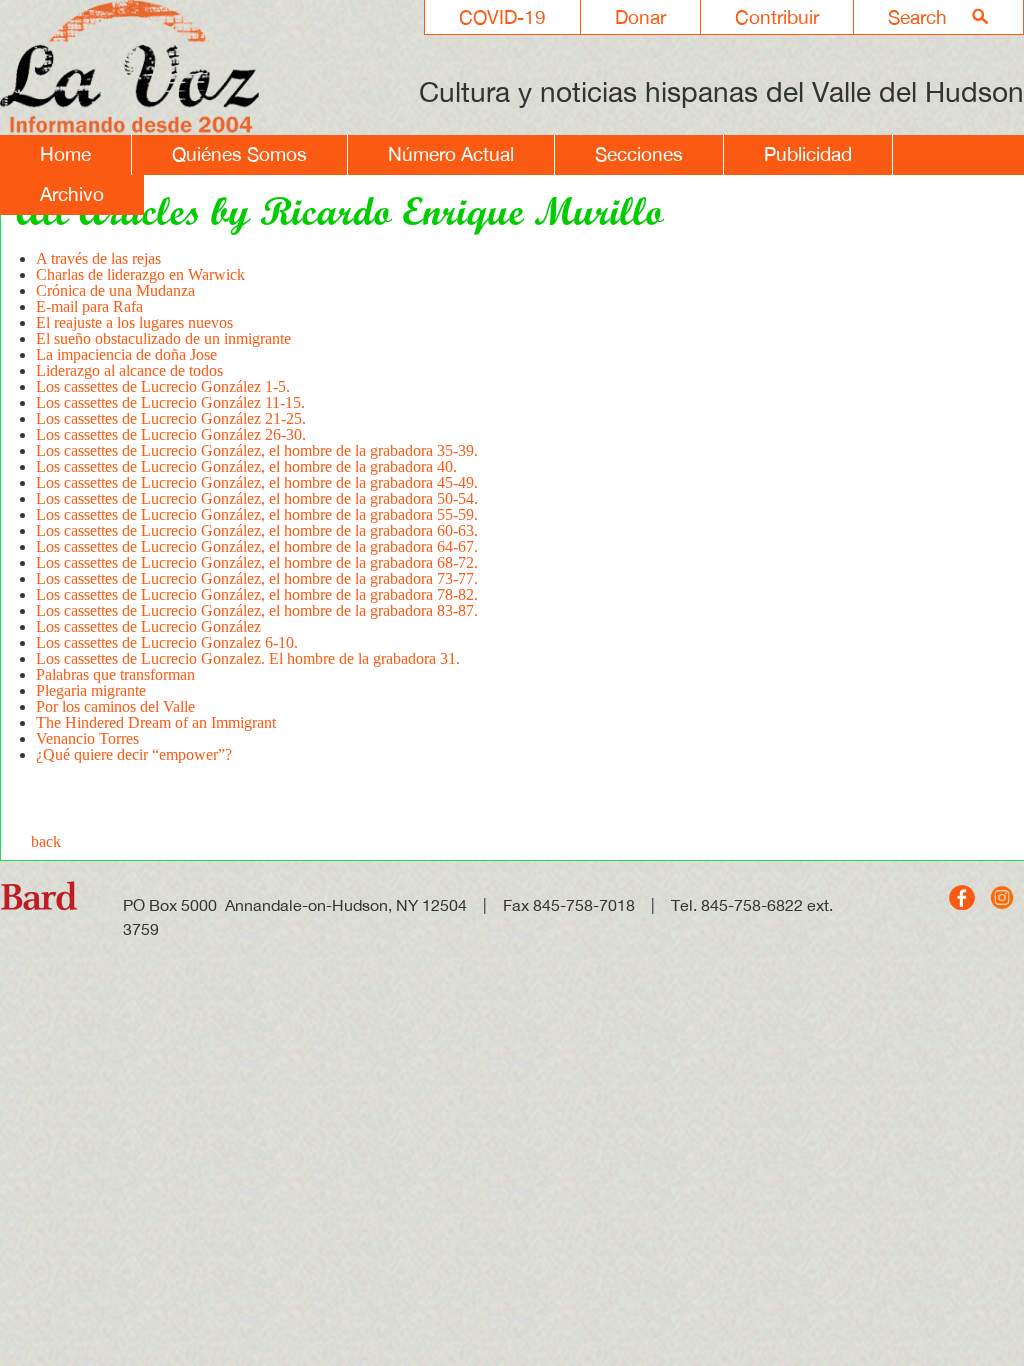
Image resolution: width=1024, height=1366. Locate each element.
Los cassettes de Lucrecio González (148, 626)
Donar (640, 17)
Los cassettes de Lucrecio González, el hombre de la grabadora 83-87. (257, 610)
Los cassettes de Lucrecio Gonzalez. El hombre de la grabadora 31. (248, 658)
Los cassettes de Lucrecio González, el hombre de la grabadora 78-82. (257, 594)
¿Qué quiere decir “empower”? (134, 754)
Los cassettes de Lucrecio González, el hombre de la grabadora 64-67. (257, 546)
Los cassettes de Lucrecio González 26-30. (171, 434)
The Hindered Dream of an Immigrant (156, 722)
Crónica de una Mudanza (115, 290)
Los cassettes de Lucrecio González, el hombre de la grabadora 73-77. (257, 578)
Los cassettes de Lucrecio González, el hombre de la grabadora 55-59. (257, 514)
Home (65, 154)
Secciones (639, 154)
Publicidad (808, 154)
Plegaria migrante (91, 690)
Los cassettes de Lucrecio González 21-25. (171, 418)
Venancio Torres (87, 738)
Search (917, 17)
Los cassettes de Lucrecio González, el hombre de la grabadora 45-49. (257, 482)
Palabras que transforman (115, 674)
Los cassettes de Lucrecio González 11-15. (170, 402)
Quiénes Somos (239, 154)
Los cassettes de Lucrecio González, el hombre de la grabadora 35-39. (257, 450)
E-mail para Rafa (89, 306)
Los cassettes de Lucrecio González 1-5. (163, 386)
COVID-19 (502, 17)
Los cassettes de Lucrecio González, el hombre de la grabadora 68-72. (257, 562)
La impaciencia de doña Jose (126, 354)
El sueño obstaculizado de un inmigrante (163, 338)
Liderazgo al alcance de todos (129, 370)
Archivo (72, 194)
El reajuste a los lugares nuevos (134, 322)
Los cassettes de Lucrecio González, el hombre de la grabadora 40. (246, 466)
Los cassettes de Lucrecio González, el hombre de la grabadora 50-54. (257, 498)
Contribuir (777, 17)
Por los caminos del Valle (115, 706)
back (46, 841)
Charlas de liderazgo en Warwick (140, 274)
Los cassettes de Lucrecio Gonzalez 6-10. (167, 642)
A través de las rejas (98, 258)
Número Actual (451, 154)
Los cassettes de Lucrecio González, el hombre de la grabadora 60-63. (257, 530)
